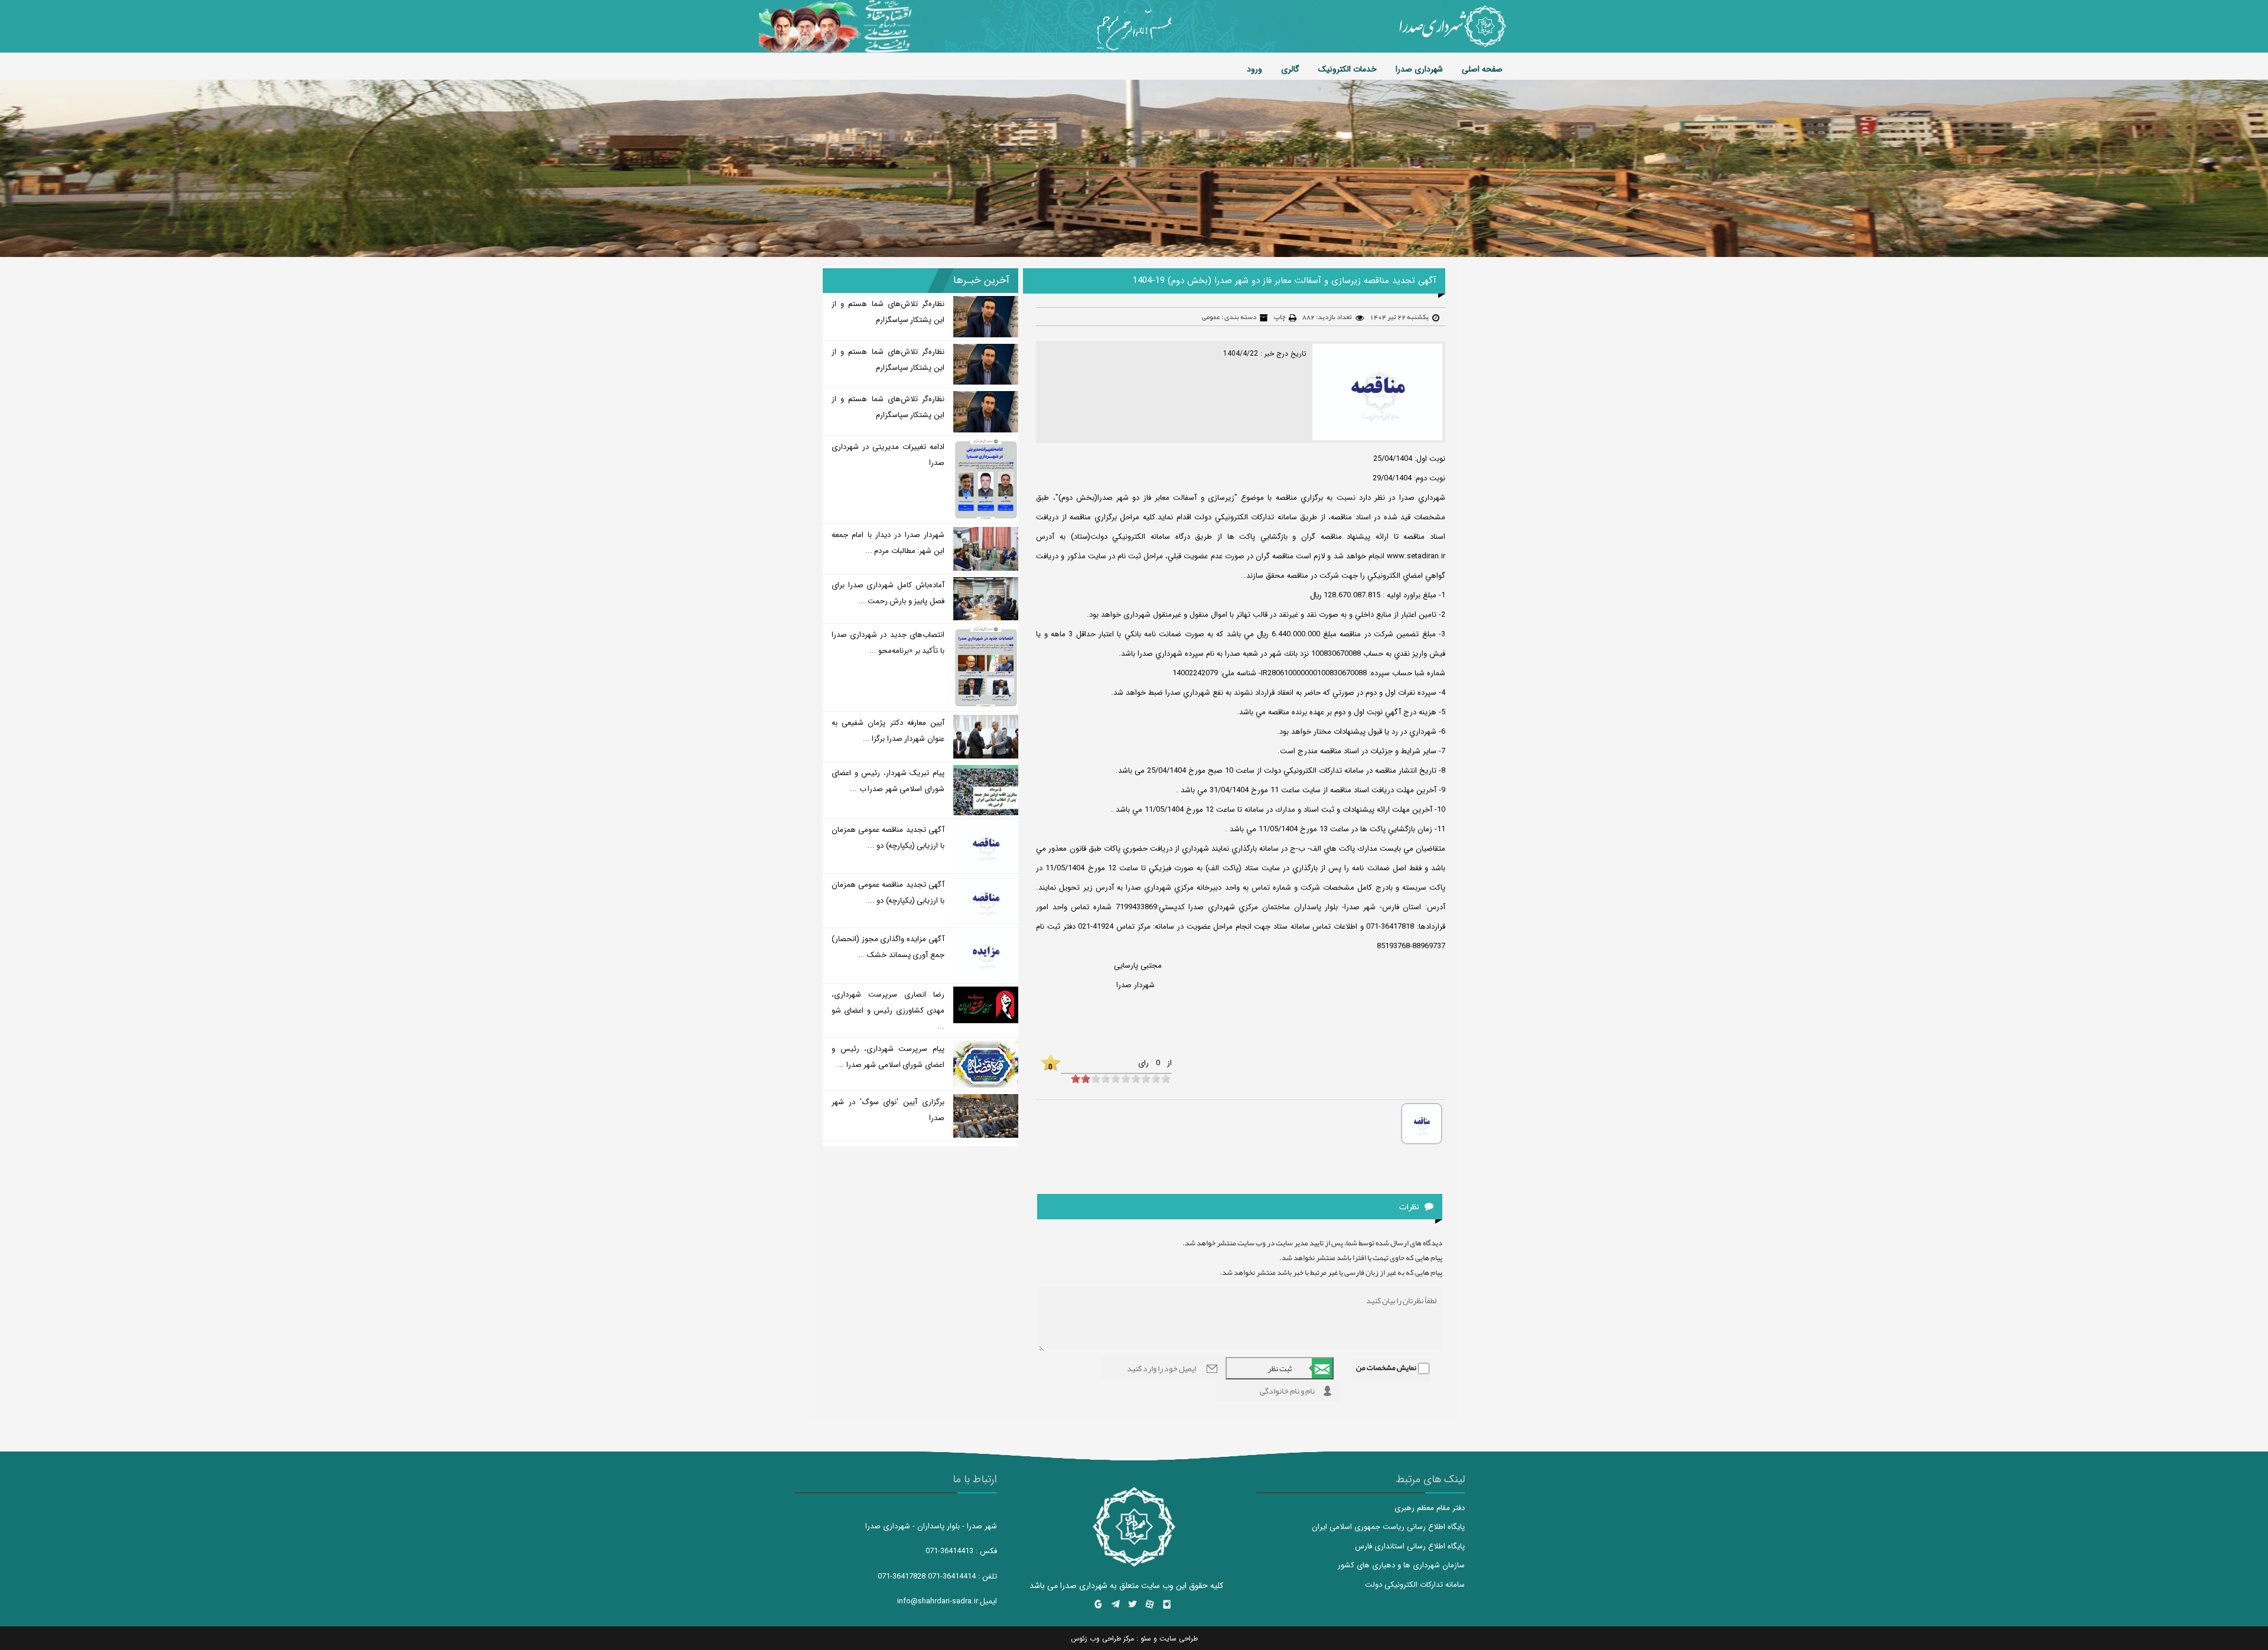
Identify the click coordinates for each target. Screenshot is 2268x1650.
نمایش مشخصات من (1386, 1368)
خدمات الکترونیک (1348, 69)
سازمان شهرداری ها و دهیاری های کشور (1401, 1565)
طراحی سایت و (1174, 1638)
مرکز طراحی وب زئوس (1102, 1638)
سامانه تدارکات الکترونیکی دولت (1415, 1585)
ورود (1254, 69)
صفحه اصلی (1482, 69)
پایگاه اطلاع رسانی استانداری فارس (1410, 1546)
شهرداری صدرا (1419, 69)
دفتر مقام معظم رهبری (1430, 1508)
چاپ (1280, 317)
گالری (1290, 69)
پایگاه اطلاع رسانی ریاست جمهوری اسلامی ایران (1388, 1527)
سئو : (1143, 1638)
